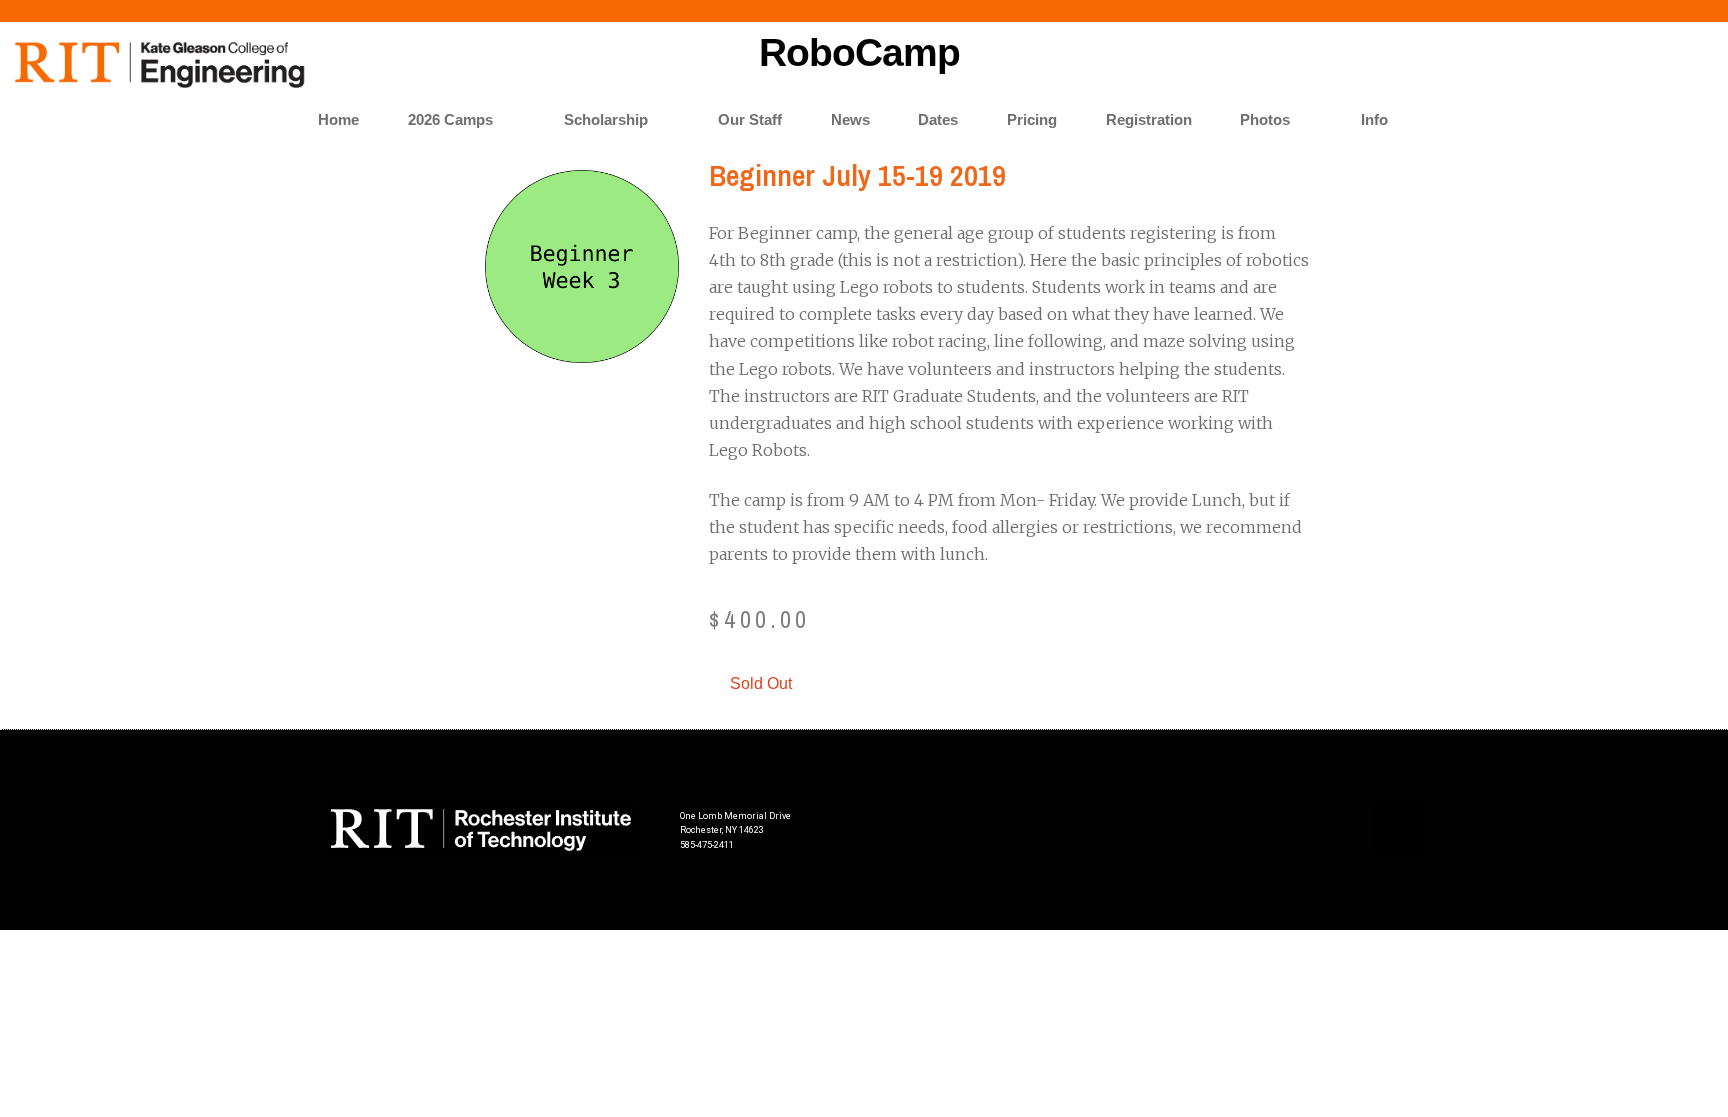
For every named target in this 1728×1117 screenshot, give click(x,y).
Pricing (1032, 119)
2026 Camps (450, 119)
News (850, 119)
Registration (1149, 119)
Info (1374, 119)
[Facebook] (1399, 830)
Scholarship (606, 119)
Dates (938, 119)
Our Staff (750, 119)
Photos (1265, 119)
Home (338, 119)
